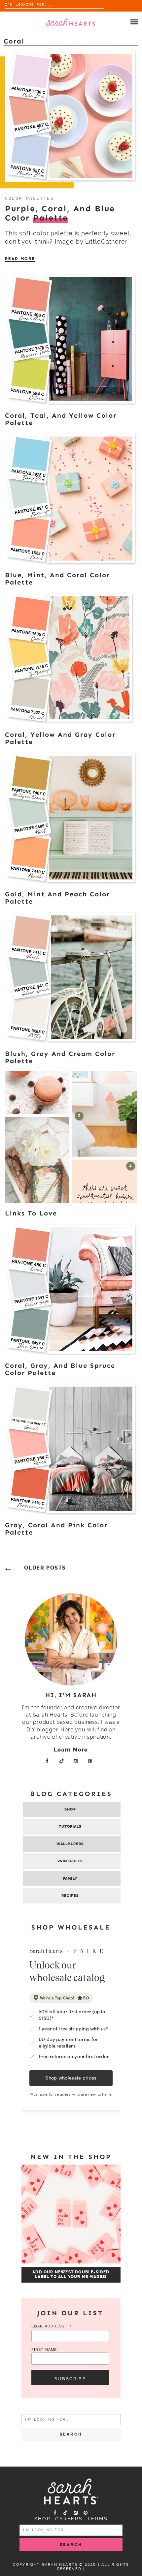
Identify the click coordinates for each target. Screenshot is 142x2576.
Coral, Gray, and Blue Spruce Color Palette (60, 1369)
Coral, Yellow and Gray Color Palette (60, 738)
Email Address (52, 2327)
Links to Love (31, 1213)
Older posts (45, 1568)
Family (70, 1879)
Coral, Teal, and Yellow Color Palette (61, 419)
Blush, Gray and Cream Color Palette (60, 1057)
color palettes (29, 198)
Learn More (71, 1750)
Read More (20, 259)
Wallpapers (70, 1844)
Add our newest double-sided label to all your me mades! (71, 2274)
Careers (69, 2519)
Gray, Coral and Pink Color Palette (56, 1529)
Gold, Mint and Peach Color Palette (57, 898)
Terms (97, 2519)
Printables (70, 1861)
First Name (44, 2350)
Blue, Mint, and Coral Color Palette (57, 579)
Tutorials (70, 1827)
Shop (70, 1809)
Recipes (70, 1896)
